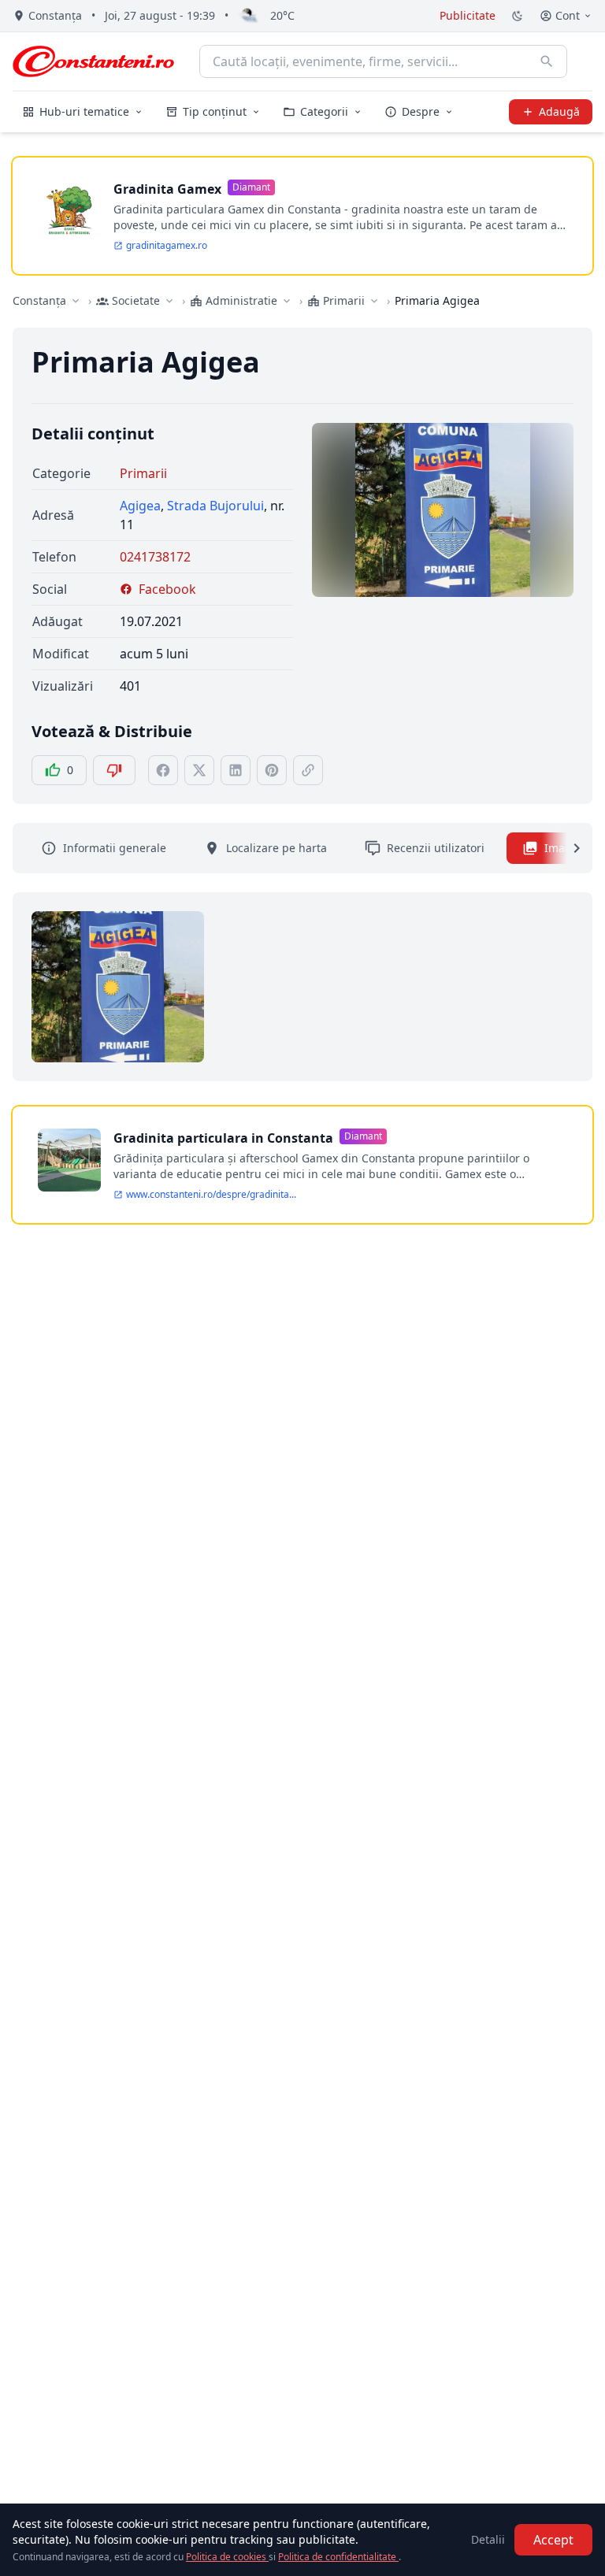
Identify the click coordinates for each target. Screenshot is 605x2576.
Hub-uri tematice (84, 111)
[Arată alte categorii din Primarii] (374, 301)
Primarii (143, 473)
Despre (421, 111)
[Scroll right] (567, 848)
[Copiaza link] (308, 770)
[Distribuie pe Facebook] (163, 770)
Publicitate (468, 15)
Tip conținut (215, 111)
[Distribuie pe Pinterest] (272, 770)
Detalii (488, 2539)
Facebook (167, 589)
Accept (553, 2540)
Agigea (140, 506)
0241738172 (155, 557)
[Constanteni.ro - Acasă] (93, 61)
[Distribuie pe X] (199, 770)
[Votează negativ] (114, 770)
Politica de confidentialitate (338, 2557)
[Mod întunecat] (518, 16)
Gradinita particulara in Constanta (223, 1138)
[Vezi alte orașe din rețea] (76, 301)
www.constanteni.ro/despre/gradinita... (211, 1195)
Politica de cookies (227, 2557)
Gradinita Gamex (167, 189)
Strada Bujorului (215, 506)
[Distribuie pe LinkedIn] (236, 770)
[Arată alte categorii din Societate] (169, 301)
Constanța (39, 300)
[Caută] (547, 61)
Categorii (324, 111)
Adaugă (559, 111)
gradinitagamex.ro (167, 246)
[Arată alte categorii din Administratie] (287, 301)
